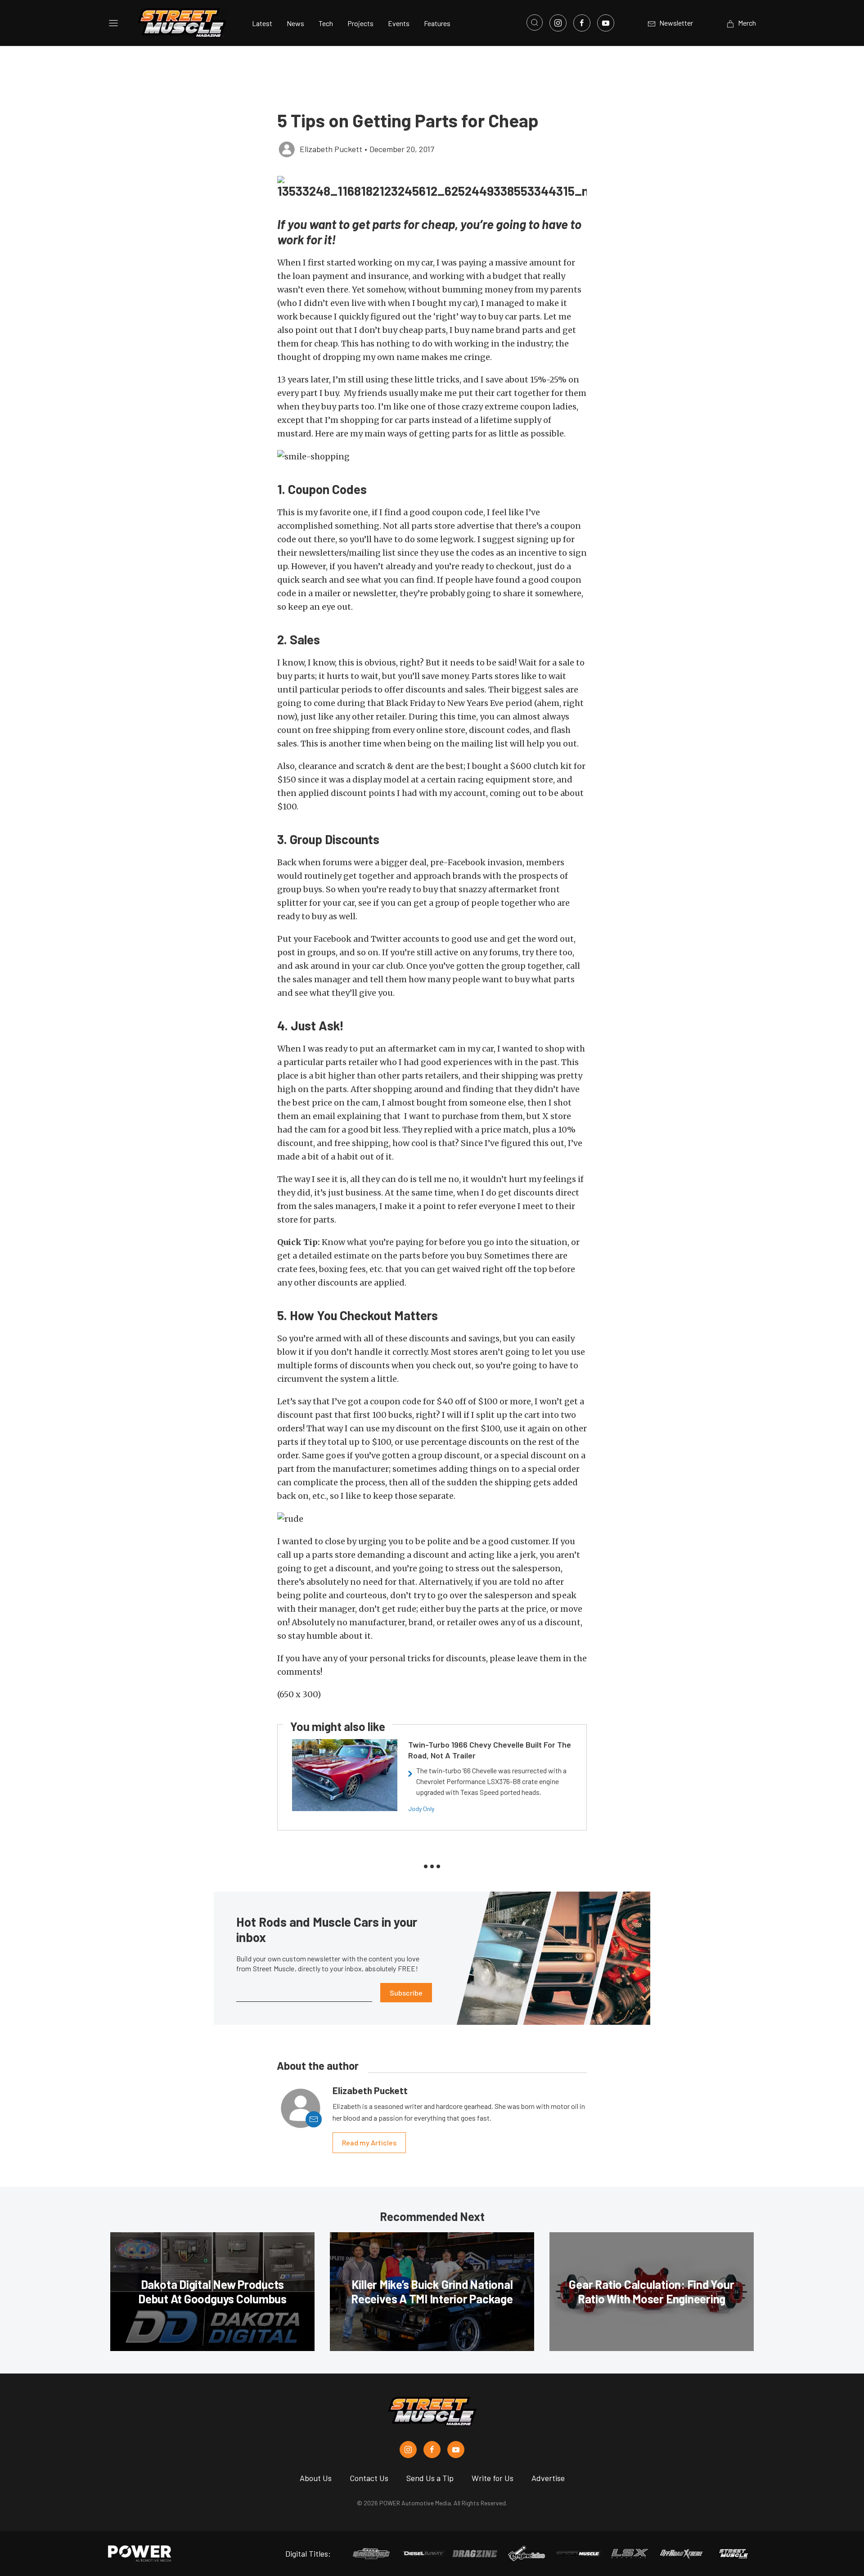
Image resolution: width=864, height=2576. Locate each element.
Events (399, 23)
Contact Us (369, 2478)
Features (437, 23)
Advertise (548, 2478)
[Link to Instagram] (558, 23)
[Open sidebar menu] (113, 23)
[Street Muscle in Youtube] (456, 2450)
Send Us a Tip (430, 2478)
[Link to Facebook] (582, 23)
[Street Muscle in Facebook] (432, 2450)
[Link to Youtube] (606, 23)
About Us (316, 2478)
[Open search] (535, 22)
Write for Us (493, 2478)
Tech (326, 23)
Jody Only (421, 1809)
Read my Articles (369, 2142)
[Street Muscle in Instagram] (408, 2450)
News (295, 23)
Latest (262, 23)
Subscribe (406, 1993)
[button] (432, 456)
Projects (360, 23)
